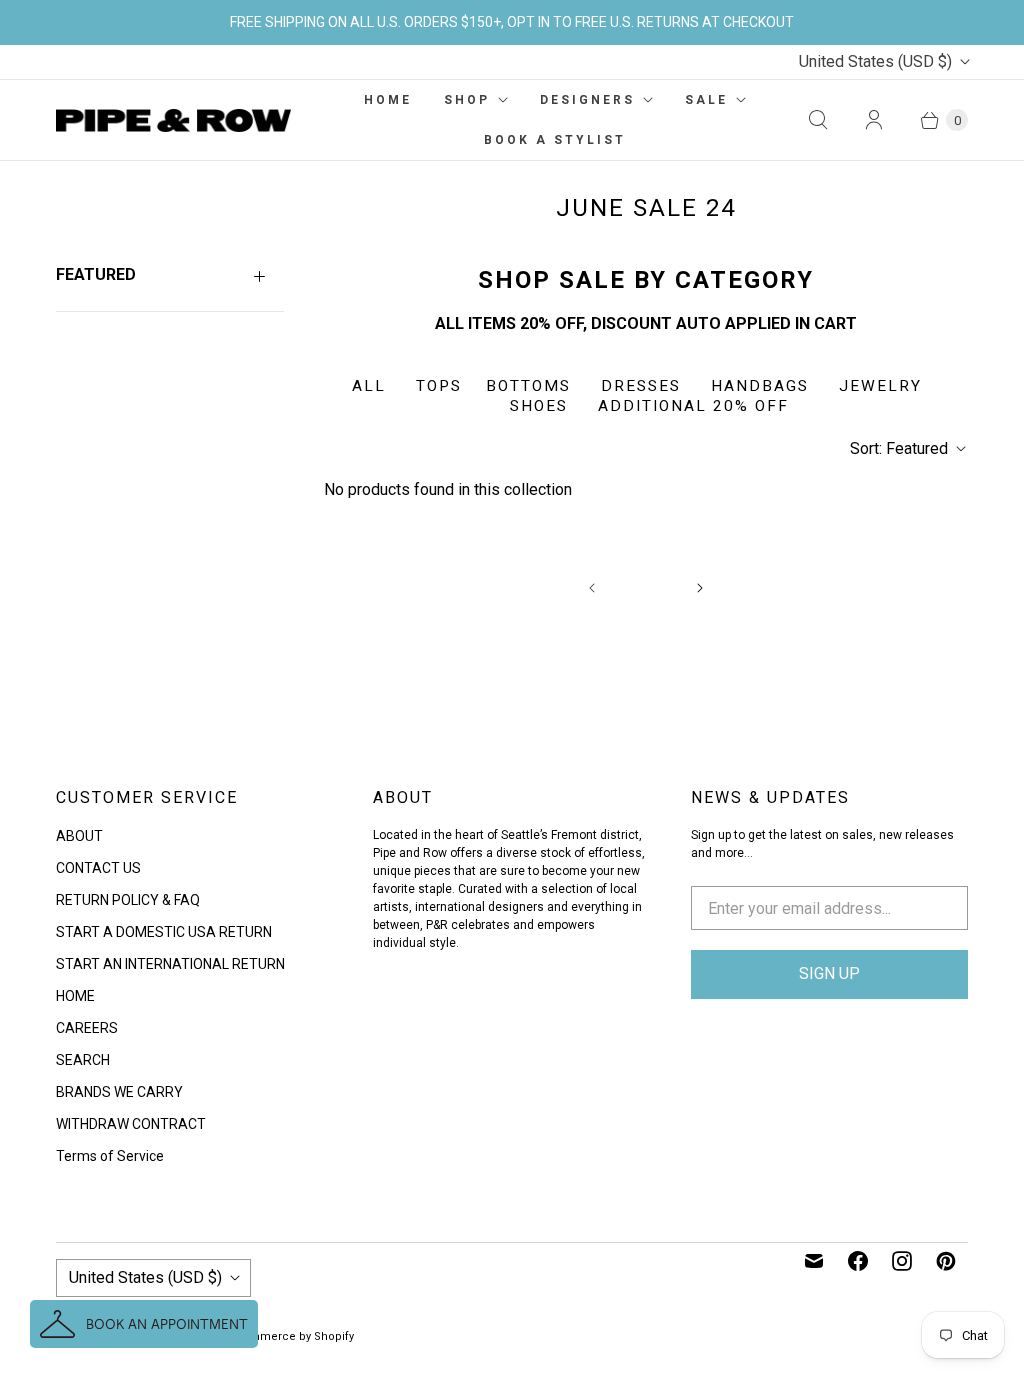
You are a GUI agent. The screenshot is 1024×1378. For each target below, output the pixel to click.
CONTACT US (98, 868)
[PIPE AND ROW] (173, 121)
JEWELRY (880, 386)
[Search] (818, 120)
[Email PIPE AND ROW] (814, 1261)
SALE (706, 100)
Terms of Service (110, 1156)
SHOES (539, 406)
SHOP (467, 100)
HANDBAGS (760, 386)
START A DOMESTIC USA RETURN (164, 932)
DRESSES (644, 386)
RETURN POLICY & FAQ (128, 900)
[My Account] (874, 120)
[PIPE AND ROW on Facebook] (858, 1261)
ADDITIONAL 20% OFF (693, 406)
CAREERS (87, 1028)
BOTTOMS (528, 386)
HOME (388, 100)
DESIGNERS (587, 100)
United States (875, 61)
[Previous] (592, 588)
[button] (144, 1324)
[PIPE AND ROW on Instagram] (902, 1261)
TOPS (439, 386)
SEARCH (83, 1060)
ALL (369, 386)
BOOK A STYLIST (555, 140)
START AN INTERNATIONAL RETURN (170, 964)
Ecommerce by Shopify (291, 1336)
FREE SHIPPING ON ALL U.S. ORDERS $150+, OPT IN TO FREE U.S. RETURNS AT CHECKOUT (512, 22)
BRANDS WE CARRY (119, 1092)
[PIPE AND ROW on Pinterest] (946, 1261)
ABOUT (79, 836)
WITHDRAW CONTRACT (131, 1124)
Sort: (899, 448)
